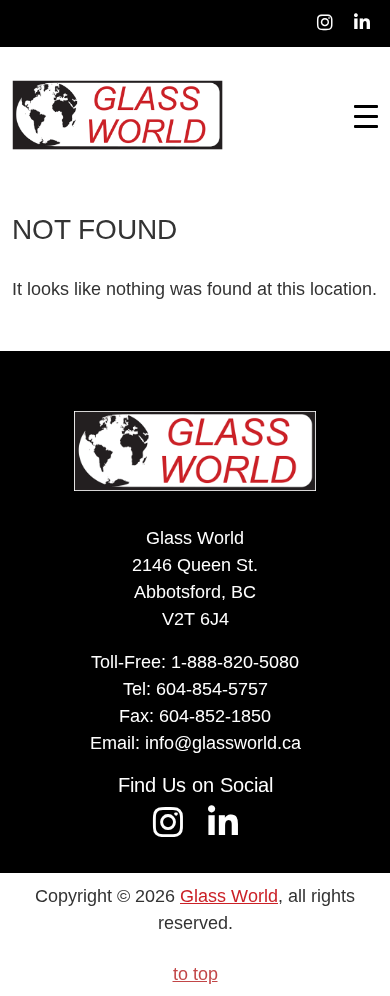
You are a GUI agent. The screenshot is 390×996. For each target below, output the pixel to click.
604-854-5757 (212, 689)
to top (195, 974)
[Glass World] (117, 115)
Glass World (229, 896)
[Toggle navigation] (366, 115)
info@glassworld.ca (223, 743)
